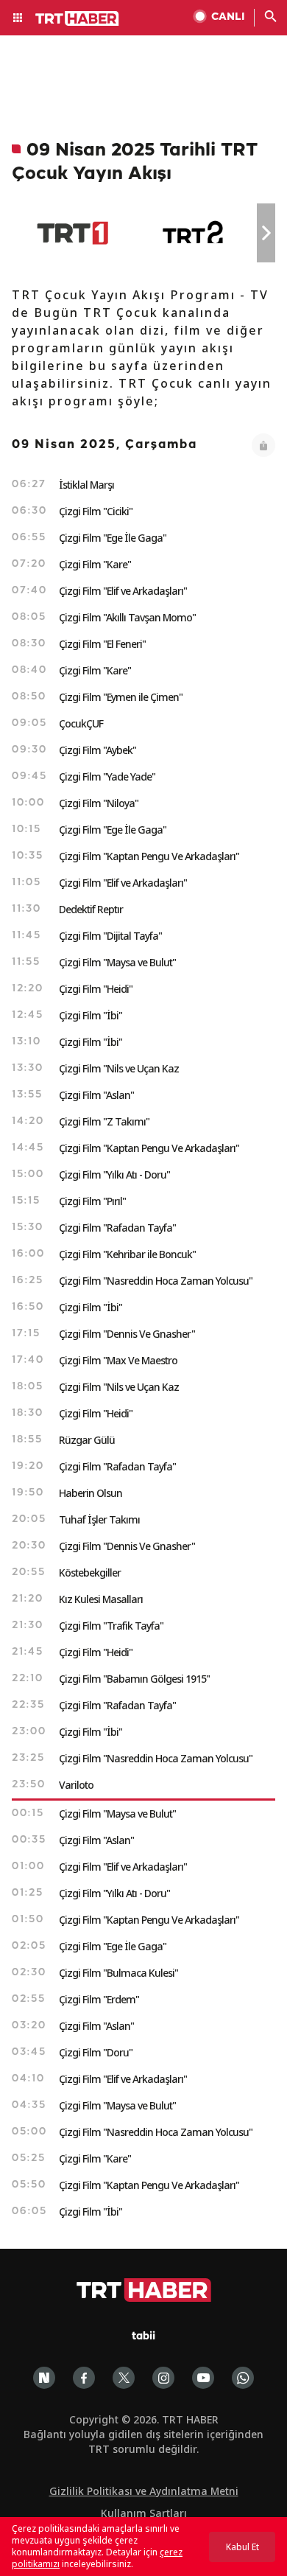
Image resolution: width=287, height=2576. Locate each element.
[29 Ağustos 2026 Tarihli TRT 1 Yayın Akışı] (72, 233)
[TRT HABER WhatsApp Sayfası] (243, 2378)
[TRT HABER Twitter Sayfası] (124, 2378)
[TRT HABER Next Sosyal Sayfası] (44, 2378)
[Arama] (271, 18)
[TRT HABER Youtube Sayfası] (203, 2378)
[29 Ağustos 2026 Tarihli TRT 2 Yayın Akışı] (194, 233)
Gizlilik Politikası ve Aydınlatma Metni (144, 2491)
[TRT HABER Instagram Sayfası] (163, 2378)
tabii (143, 2337)
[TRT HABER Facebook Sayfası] (84, 2378)
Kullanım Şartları (144, 2513)
